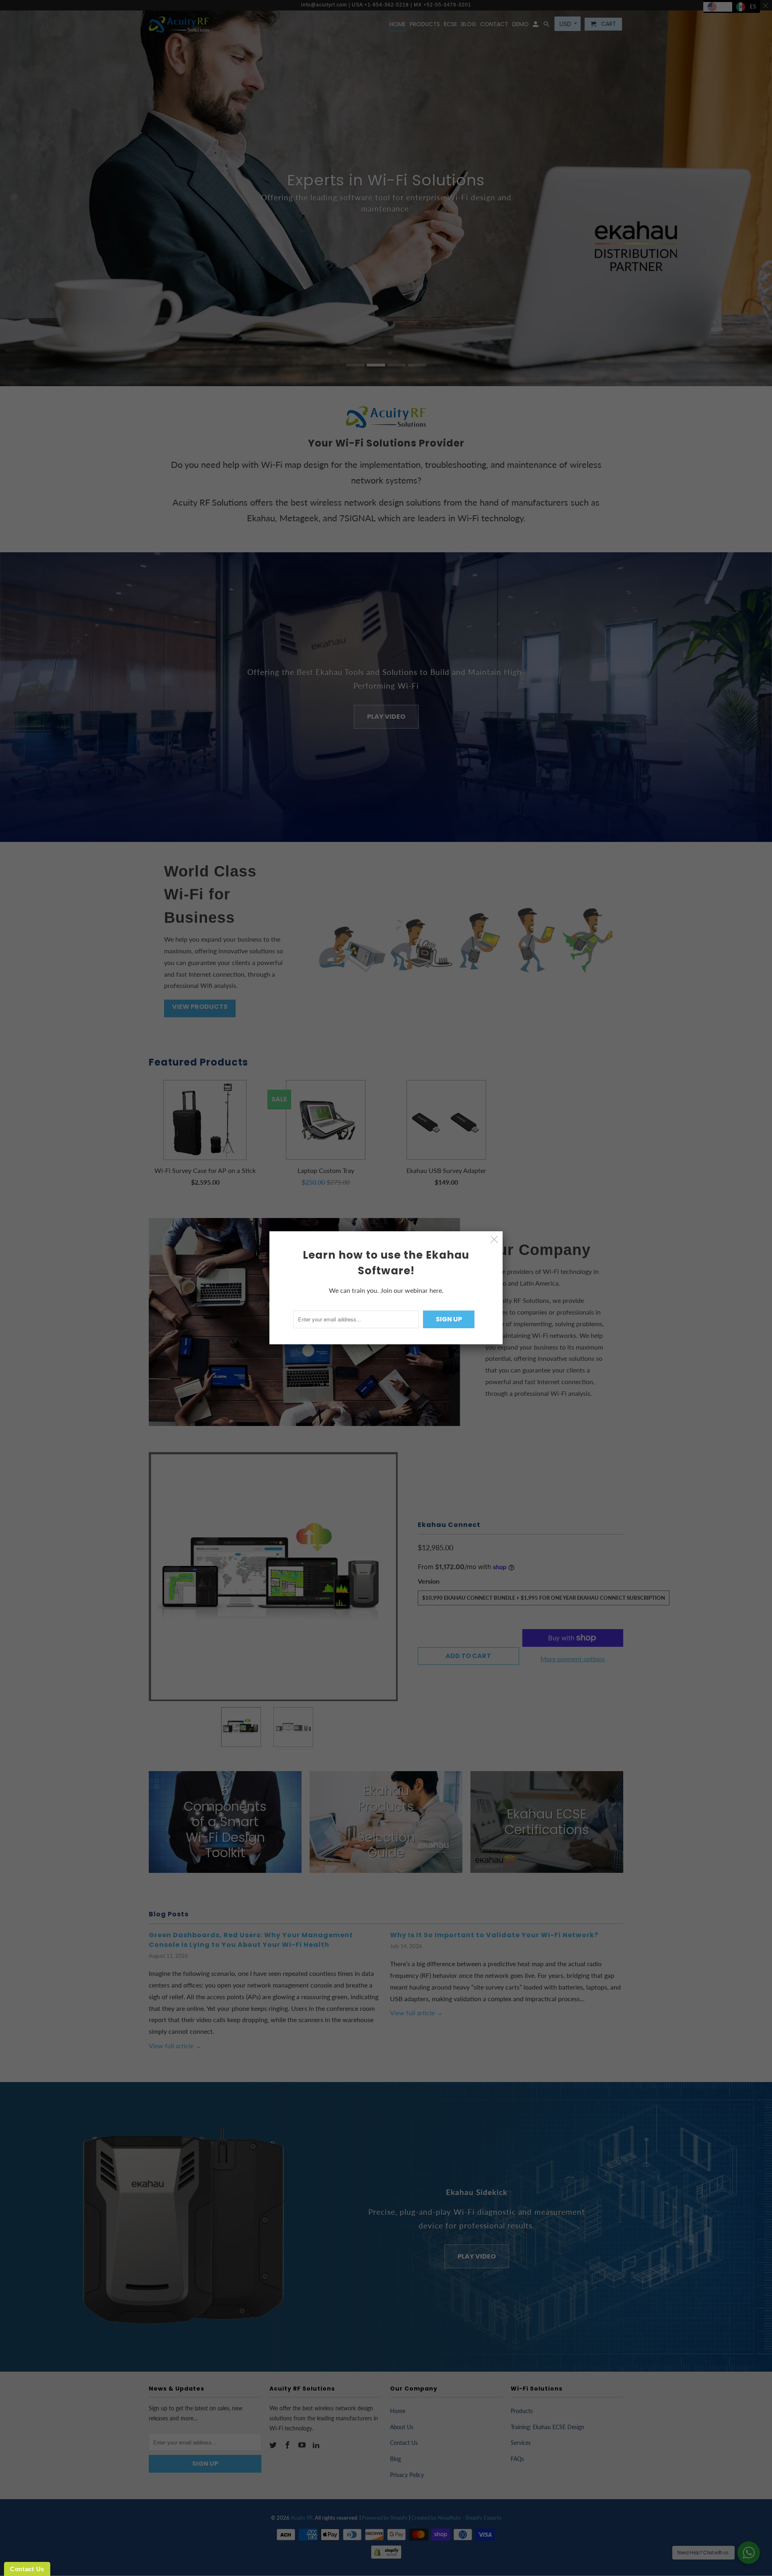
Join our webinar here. (412, 1290)
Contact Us (27, 2569)
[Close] (494, 1240)
